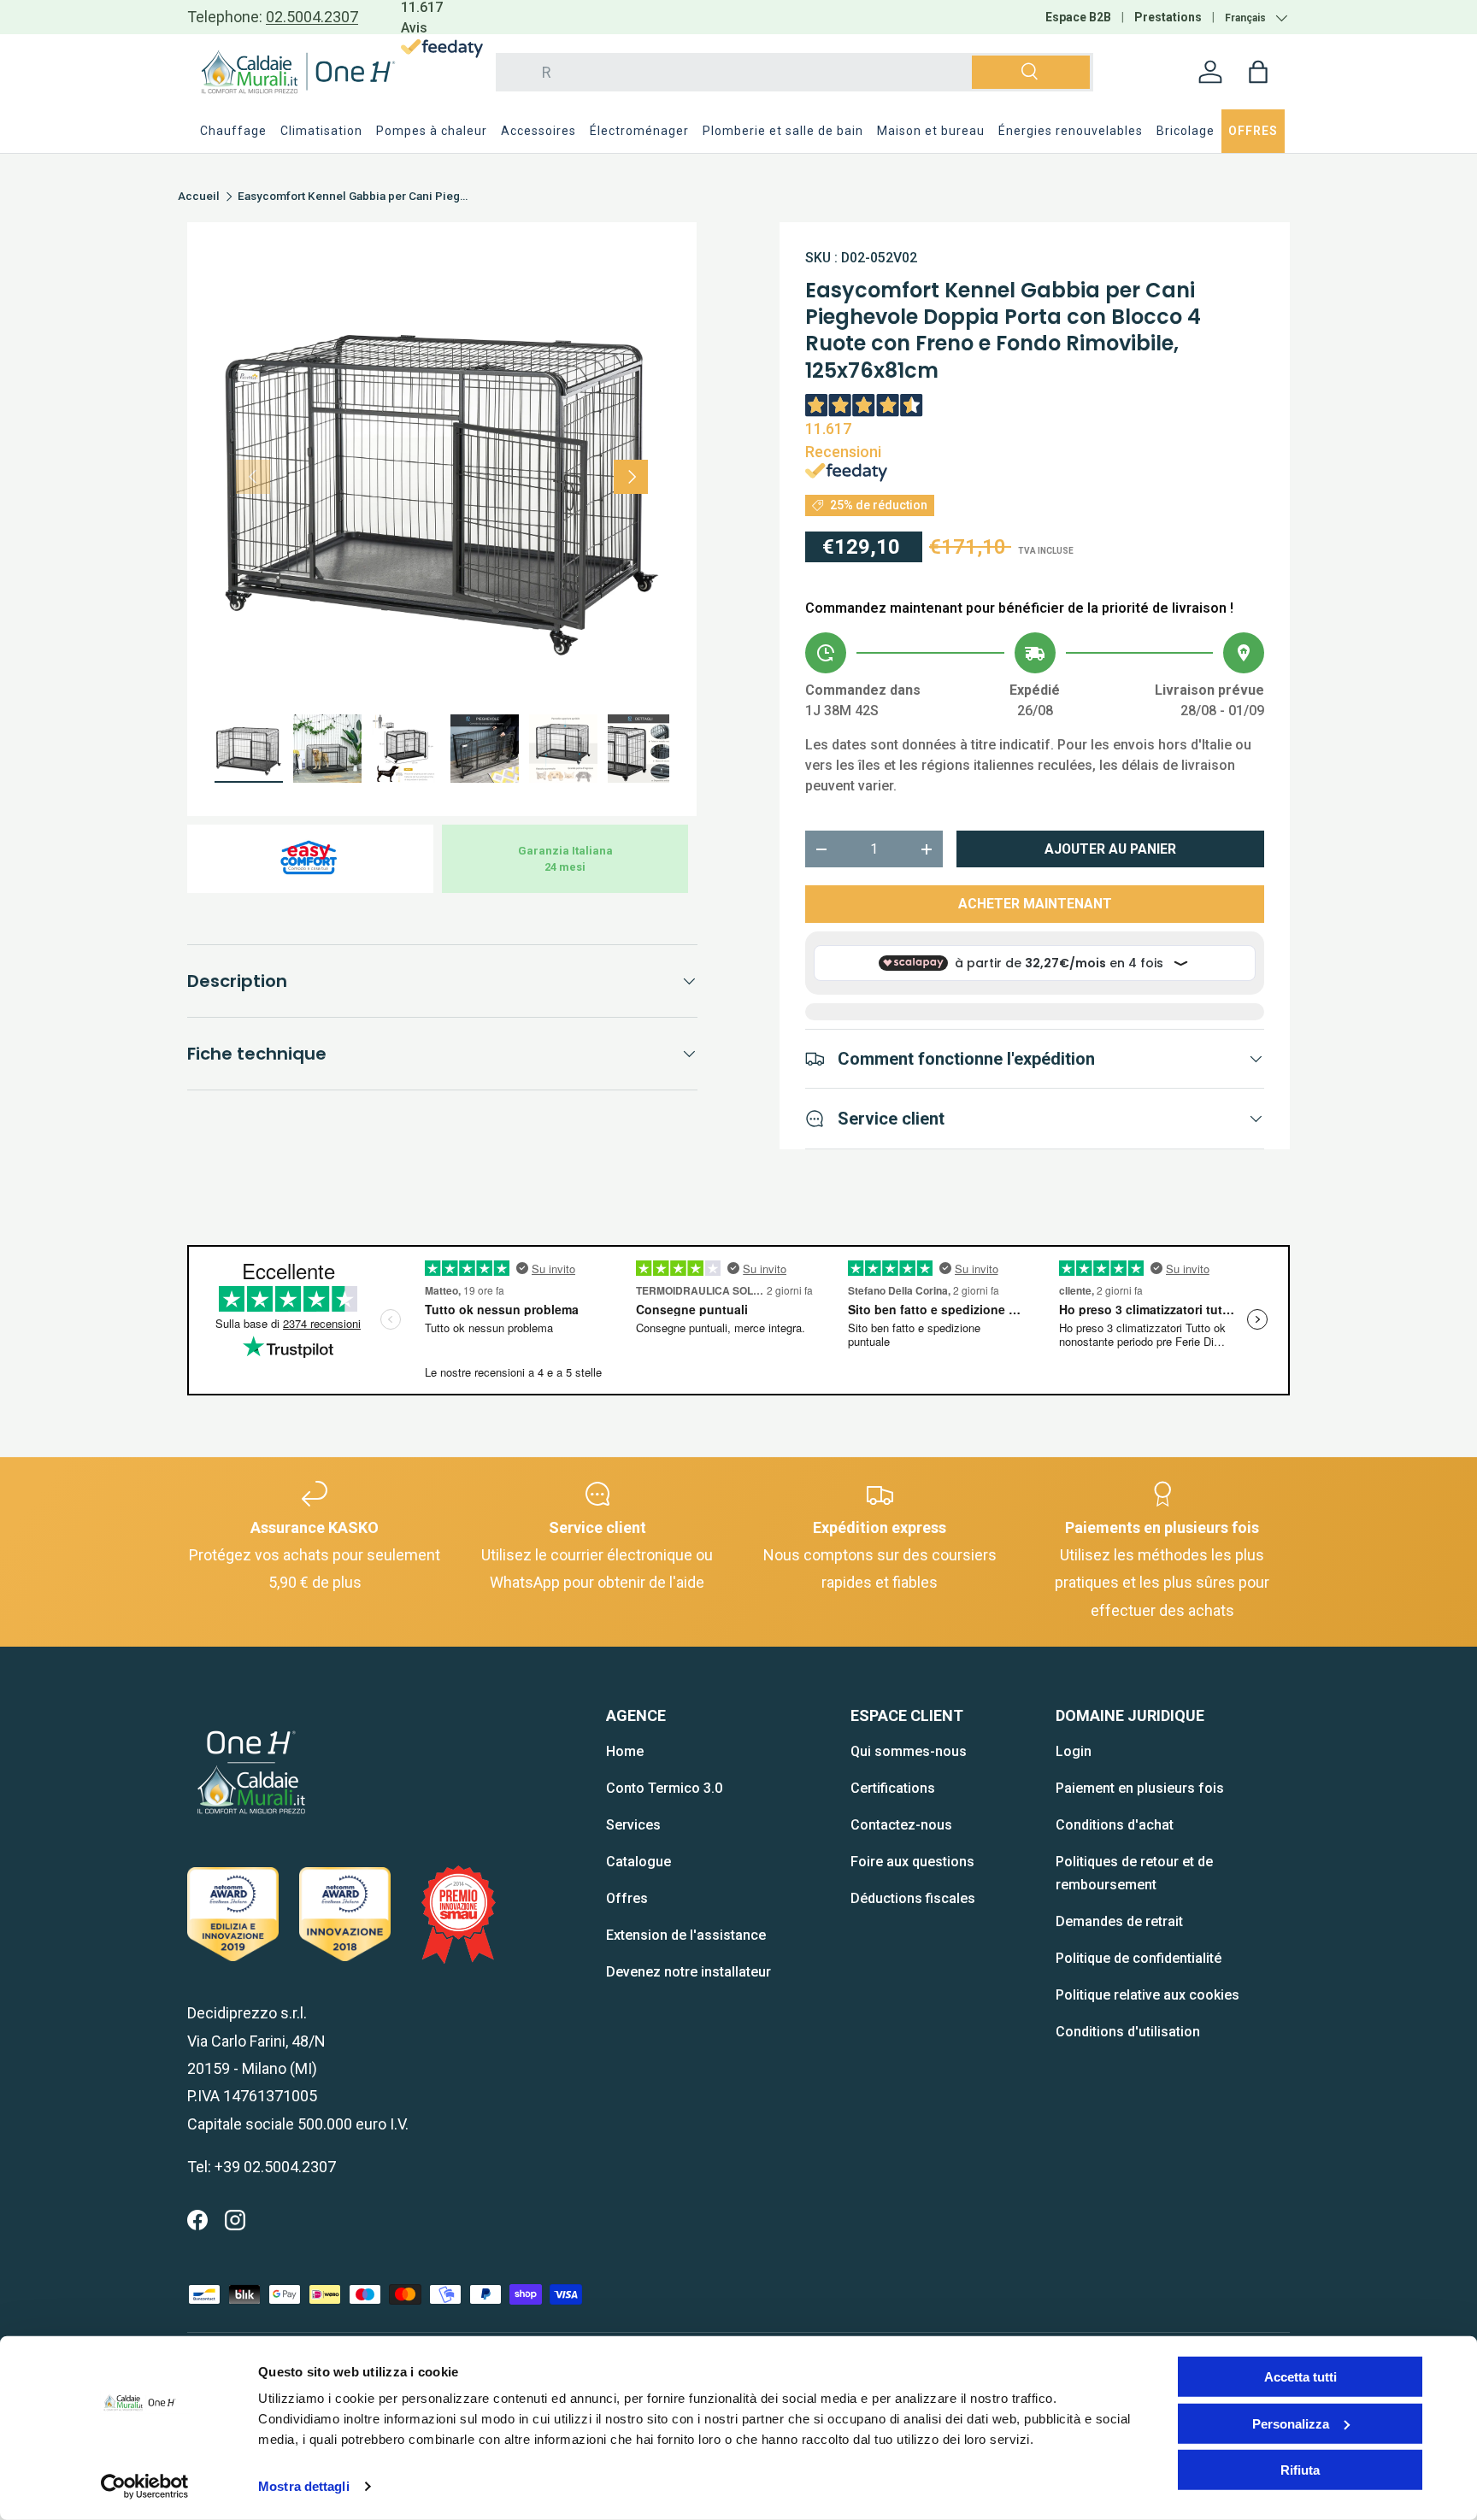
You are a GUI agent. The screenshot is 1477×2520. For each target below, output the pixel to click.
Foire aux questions (912, 1862)
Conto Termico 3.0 (664, 1788)
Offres (627, 1898)
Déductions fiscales (913, 1898)
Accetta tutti (1300, 2377)
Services (633, 1825)
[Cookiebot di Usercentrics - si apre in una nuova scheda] (145, 2487)
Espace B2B (1078, 17)
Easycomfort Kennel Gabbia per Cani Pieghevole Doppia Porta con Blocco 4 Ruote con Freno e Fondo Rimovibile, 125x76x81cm (353, 197)
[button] (1258, 72)
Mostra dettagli (304, 2486)
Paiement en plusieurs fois (1140, 1788)
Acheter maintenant (1035, 904)
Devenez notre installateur (688, 1972)
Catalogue (638, 1862)
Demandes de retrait (1119, 1921)
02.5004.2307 (312, 17)
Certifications (893, 1788)
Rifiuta (1300, 2470)
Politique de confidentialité (1139, 1958)
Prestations (1168, 17)
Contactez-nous (901, 1825)
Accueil (199, 197)
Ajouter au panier (1110, 849)
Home (625, 1751)
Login (1074, 1751)
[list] (442, 477)
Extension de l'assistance (686, 1935)
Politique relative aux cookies (1147, 1995)
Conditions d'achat (1115, 1825)
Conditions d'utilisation (1128, 2032)
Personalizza (1291, 2423)
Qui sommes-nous (909, 1751)
